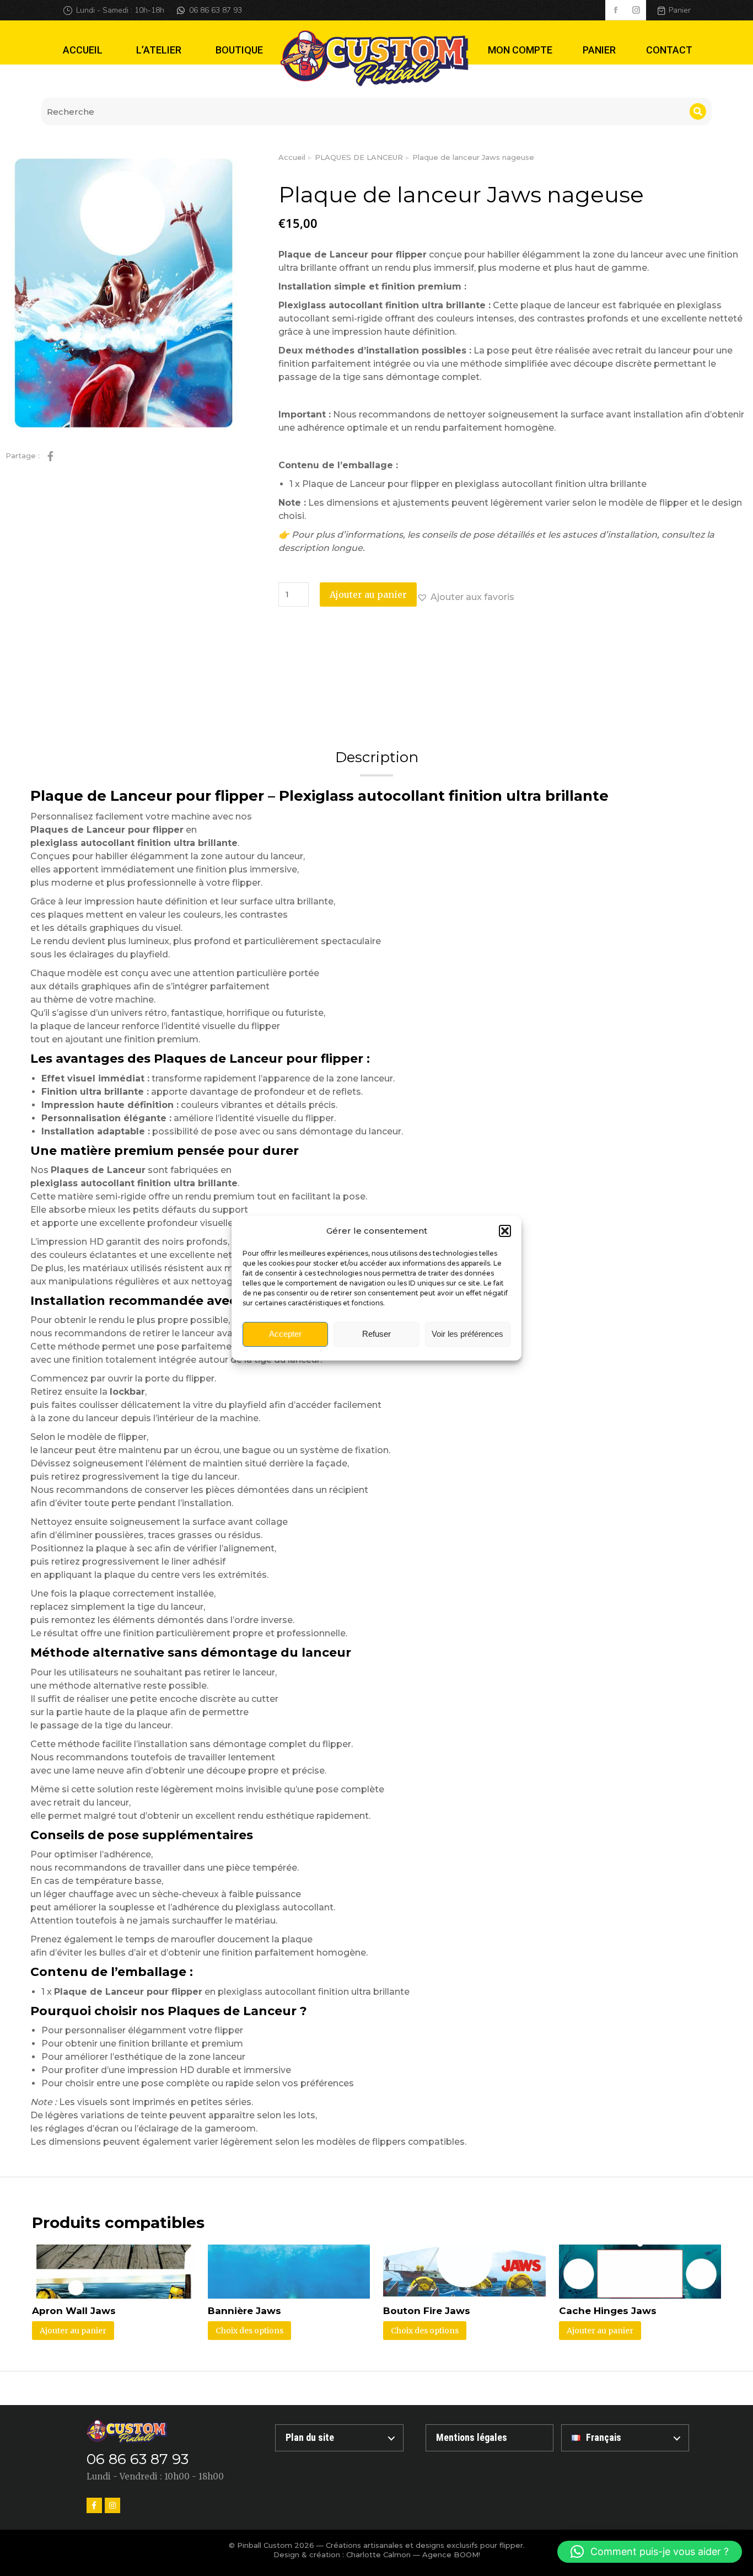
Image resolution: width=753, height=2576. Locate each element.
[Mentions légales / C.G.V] (490, 2438)
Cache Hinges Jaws (608, 2311)
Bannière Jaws (244, 2311)
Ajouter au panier (368, 595)
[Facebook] (94, 2505)
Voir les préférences (467, 1334)
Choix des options (249, 2331)
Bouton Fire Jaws (427, 2311)
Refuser (376, 1334)
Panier (680, 10)
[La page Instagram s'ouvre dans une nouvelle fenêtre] (636, 10)
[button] (505, 1231)
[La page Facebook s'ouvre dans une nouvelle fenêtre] (615, 10)
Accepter (285, 1334)
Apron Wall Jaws (74, 2311)
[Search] (698, 111)
